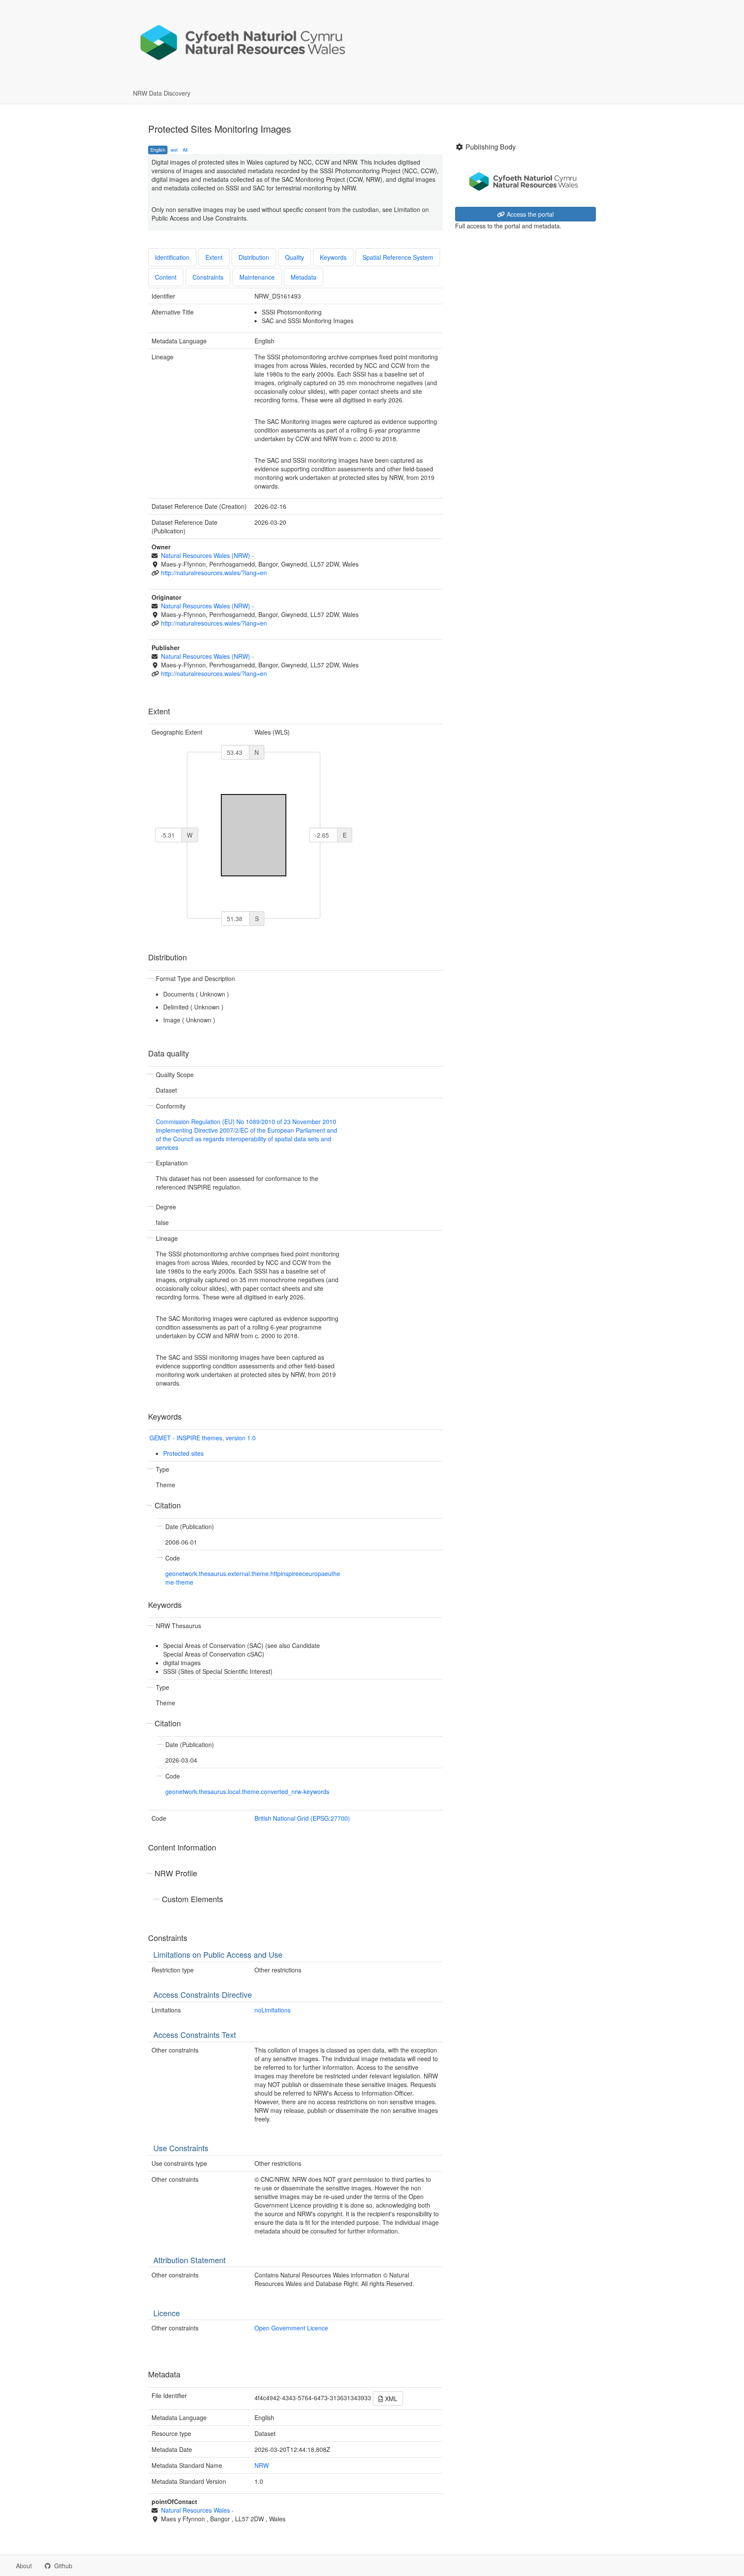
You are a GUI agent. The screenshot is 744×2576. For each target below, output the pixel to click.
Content (166, 277)
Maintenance (257, 277)
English (158, 150)
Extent (214, 257)
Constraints (208, 277)
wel (174, 150)
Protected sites (183, 1453)
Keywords (333, 257)
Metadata (304, 277)
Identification (172, 257)
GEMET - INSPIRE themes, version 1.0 (203, 1438)
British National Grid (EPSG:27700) (302, 1818)
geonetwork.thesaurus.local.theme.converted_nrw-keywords (247, 1791)
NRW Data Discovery (162, 93)
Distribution (254, 257)
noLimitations (273, 2010)
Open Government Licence (291, 2328)
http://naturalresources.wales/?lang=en (214, 573)
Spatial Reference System (398, 257)
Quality (294, 257)
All (185, 150)
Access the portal (529, 214)
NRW (262, 2465)
